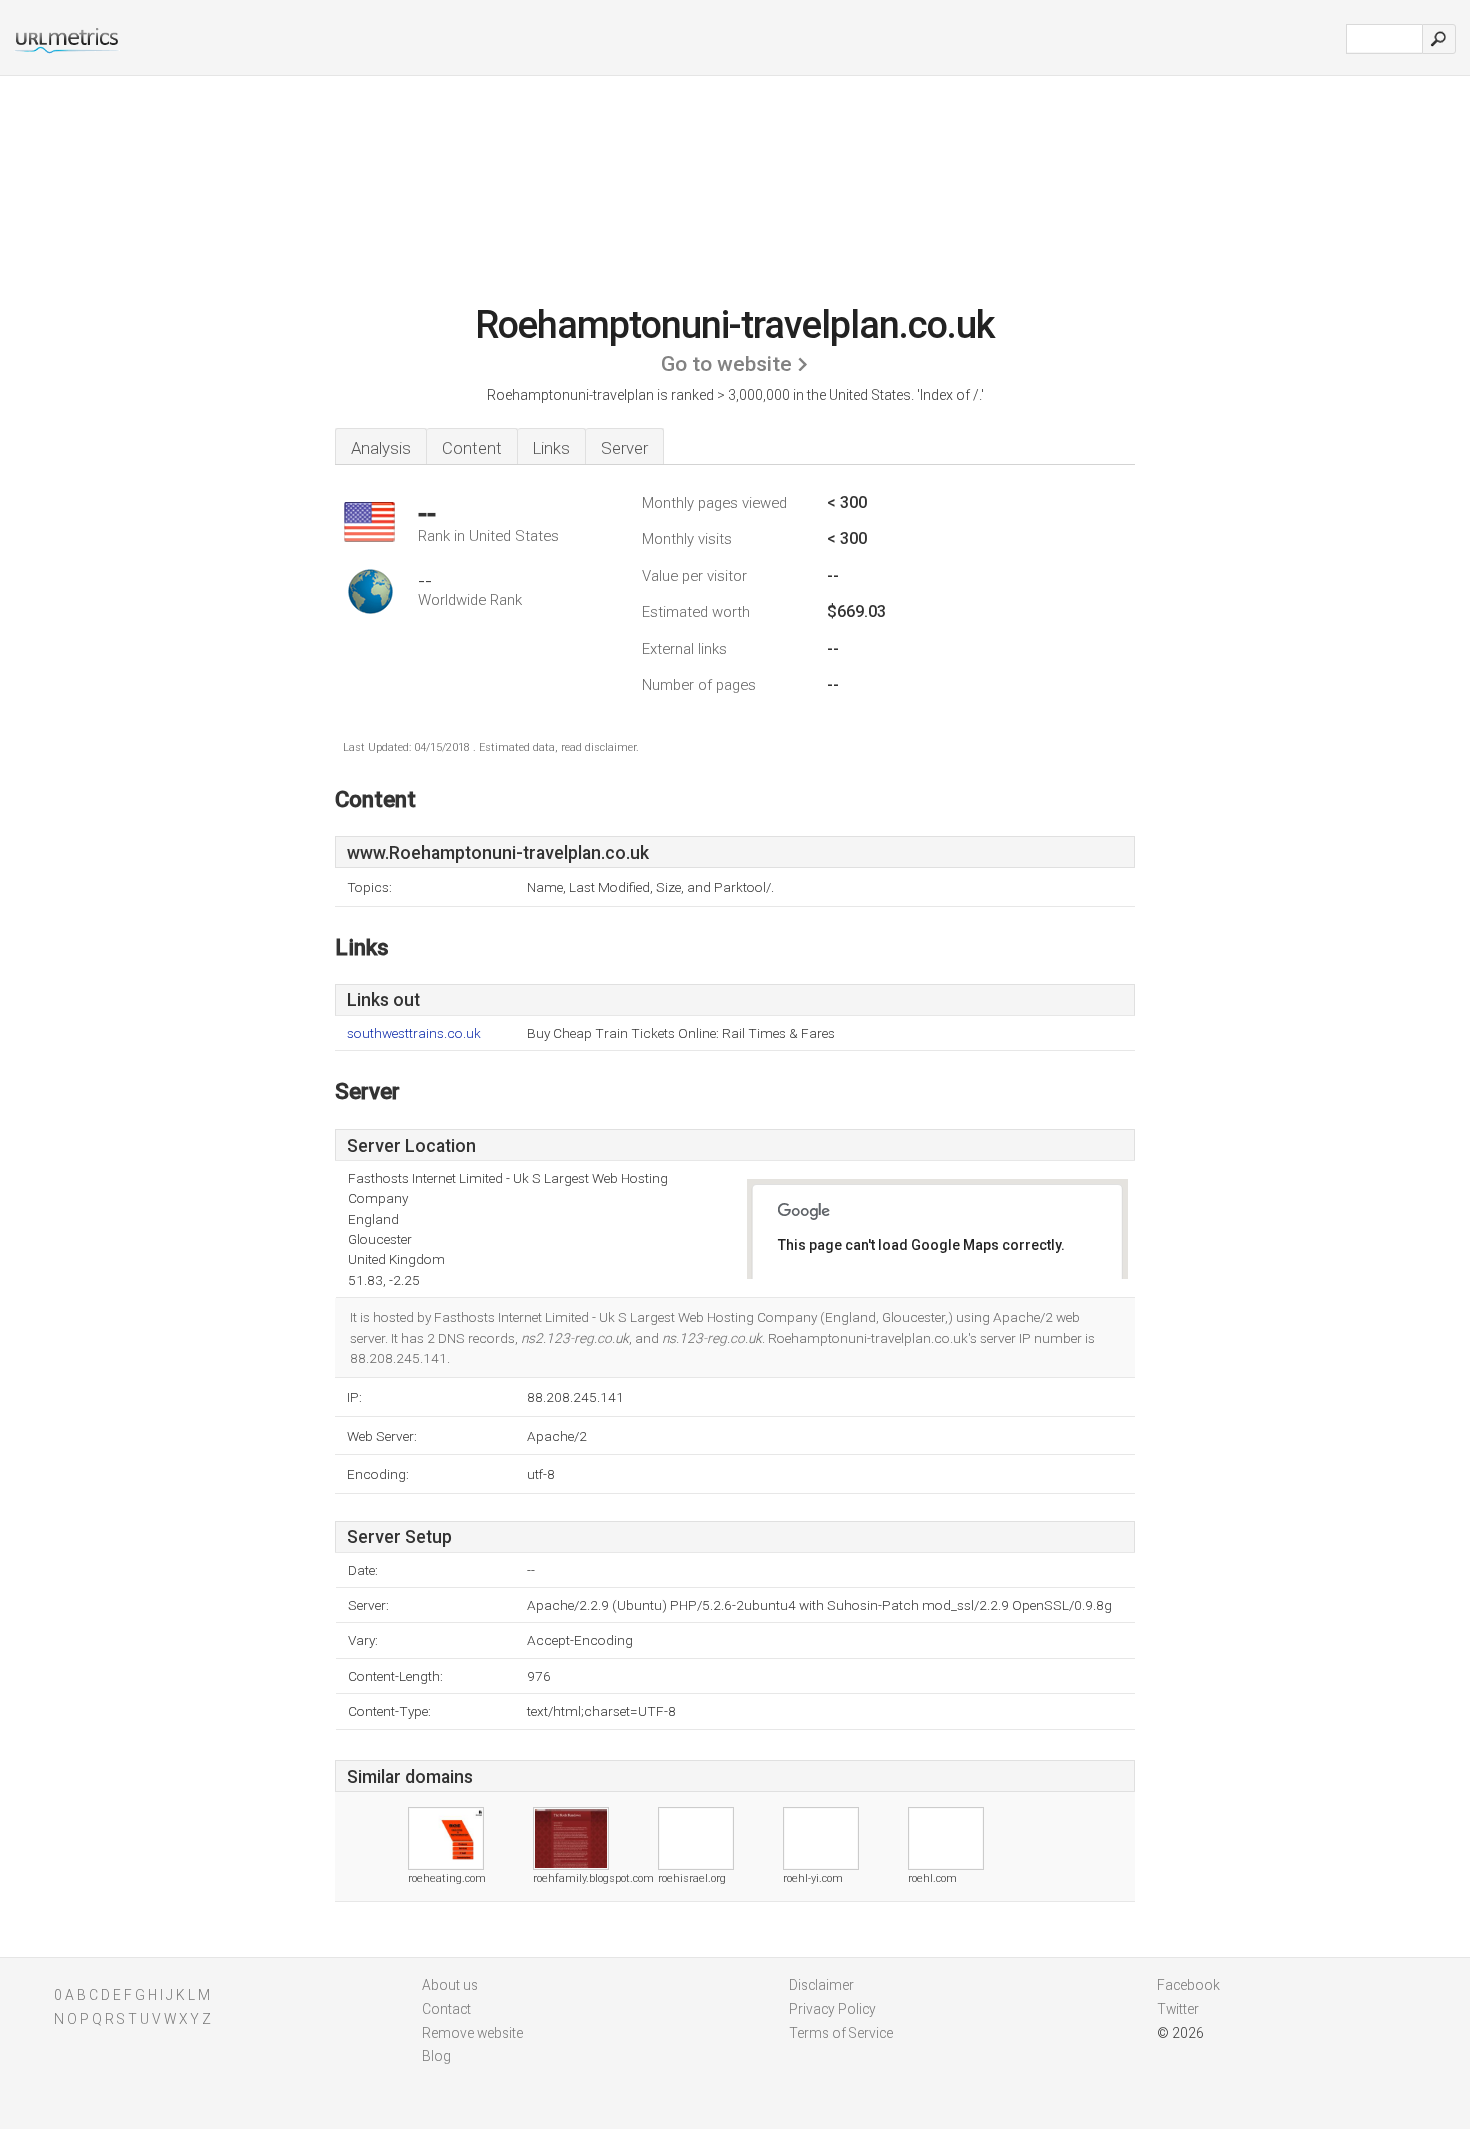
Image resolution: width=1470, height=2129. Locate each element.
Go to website (726, 364)
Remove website (472, 2033)
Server (624, 448)
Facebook (1188, 1985)
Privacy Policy (832, 2009)
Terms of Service (841, 2033)
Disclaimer (821, 1985)
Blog (436, 2056)
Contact (446, 2009)
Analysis (381, 448)
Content (472, 448)
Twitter (1178, 2009)
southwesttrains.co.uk (414, 1033)
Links (551, 448)
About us (450, 1985)
